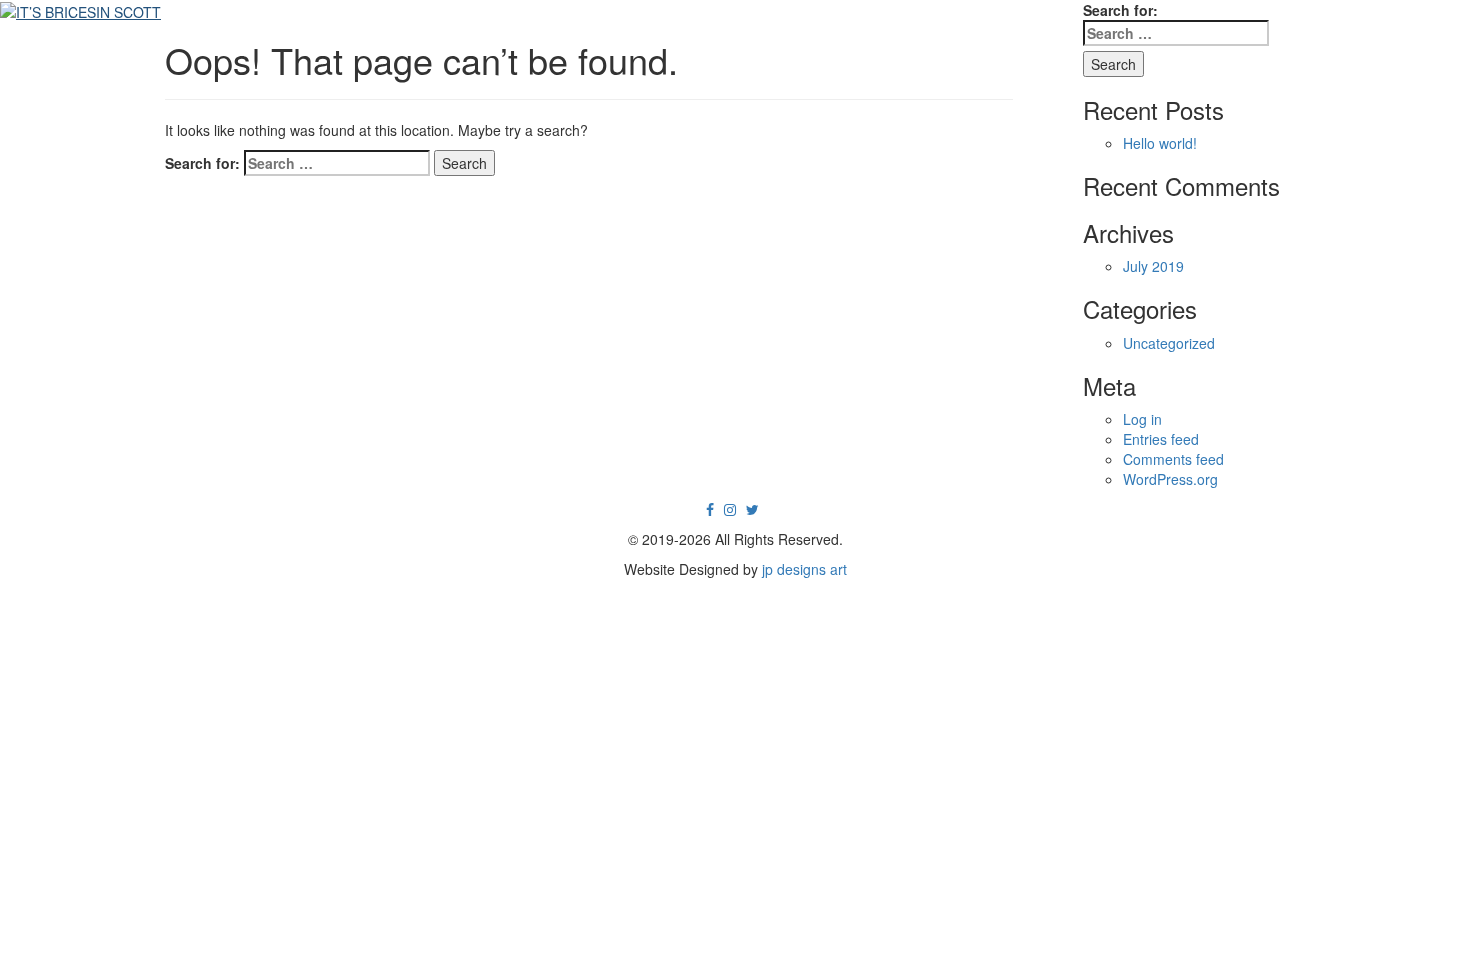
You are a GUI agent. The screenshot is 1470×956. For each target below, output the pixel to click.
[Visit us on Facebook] (710, 509)
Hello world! (1160, 143)
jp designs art (804, 569)
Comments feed (1173, 459)
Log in (1142, 419)
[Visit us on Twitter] (752, 509)
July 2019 (1153, 266)
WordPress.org (1170, 479)
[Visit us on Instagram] (730, 509)
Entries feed (1161, 439)
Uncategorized (1169, 343)
